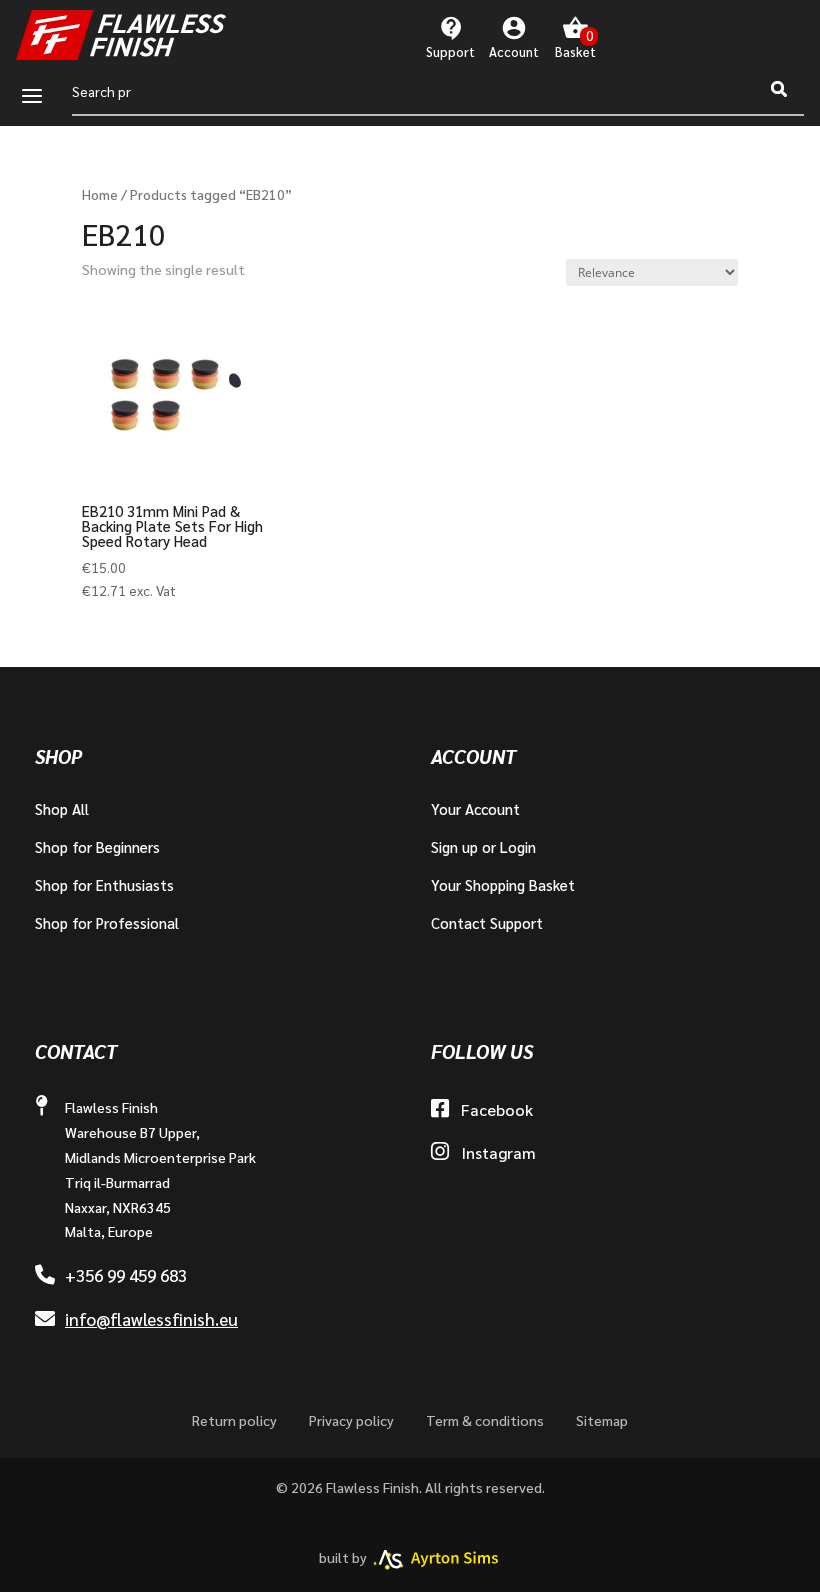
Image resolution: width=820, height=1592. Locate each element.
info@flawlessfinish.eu (151, 1319)
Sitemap (602, 1420)
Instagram (498, 1152)
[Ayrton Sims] (436, 1559)
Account (514, 51)
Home (100, 194)
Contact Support (487, 922)
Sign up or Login (483, 846)
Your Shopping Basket (503, 884)
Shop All (62, 808)
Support (450, 51)
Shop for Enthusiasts (104, 884)
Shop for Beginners (97, 846)
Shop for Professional (107, 922)
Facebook (497, 1109)
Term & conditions (485, 1420)
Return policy (234, 1420)
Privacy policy (351, 1420)
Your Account (475, 808)
